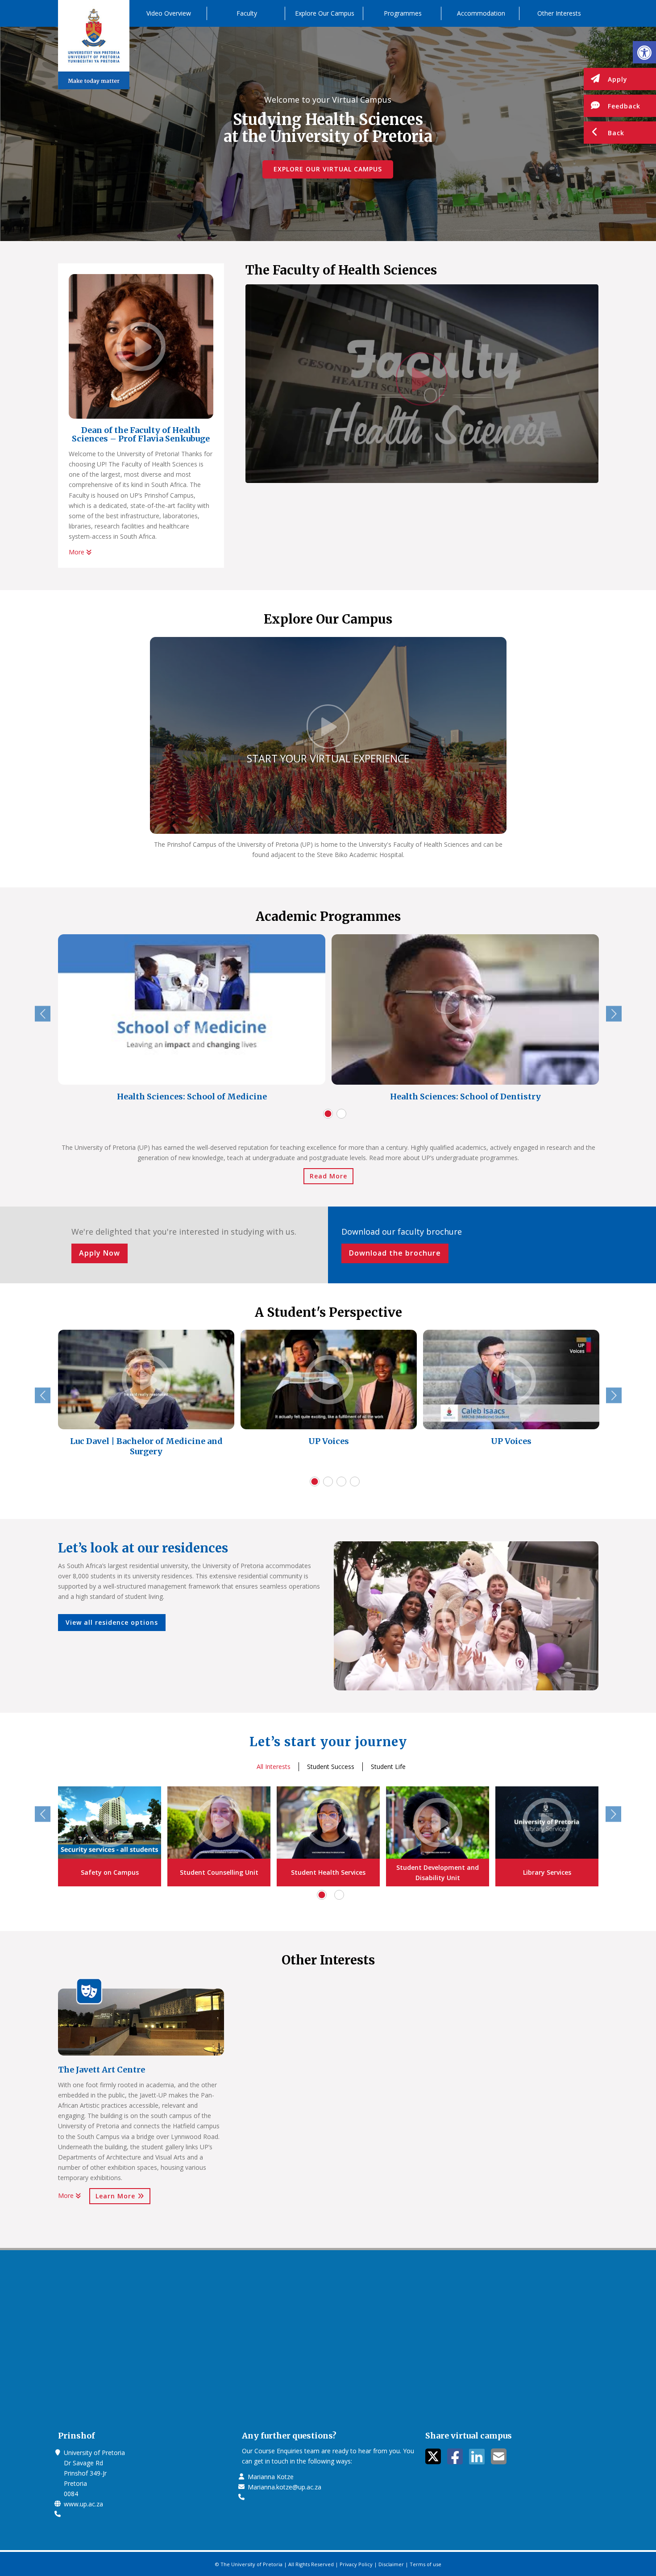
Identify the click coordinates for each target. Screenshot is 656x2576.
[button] (644, 52)
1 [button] (328, 1114)
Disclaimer (391, 2564)
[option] (192, 1020)
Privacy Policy (356, 2564)
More (77, 552)
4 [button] (355, 1482)
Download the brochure (395, 1253)
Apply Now (100, 1253)
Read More (328, 1176)
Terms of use (426, 2564)
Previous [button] (43, 1013)
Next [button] (614, 1013)
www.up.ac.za (83, 2504)
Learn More (116, 2196)
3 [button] (341, 1482)
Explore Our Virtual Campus (328, 169)
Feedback (624, 106)
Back (616, 133)
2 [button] (341, 1114)
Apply (618, 79)
